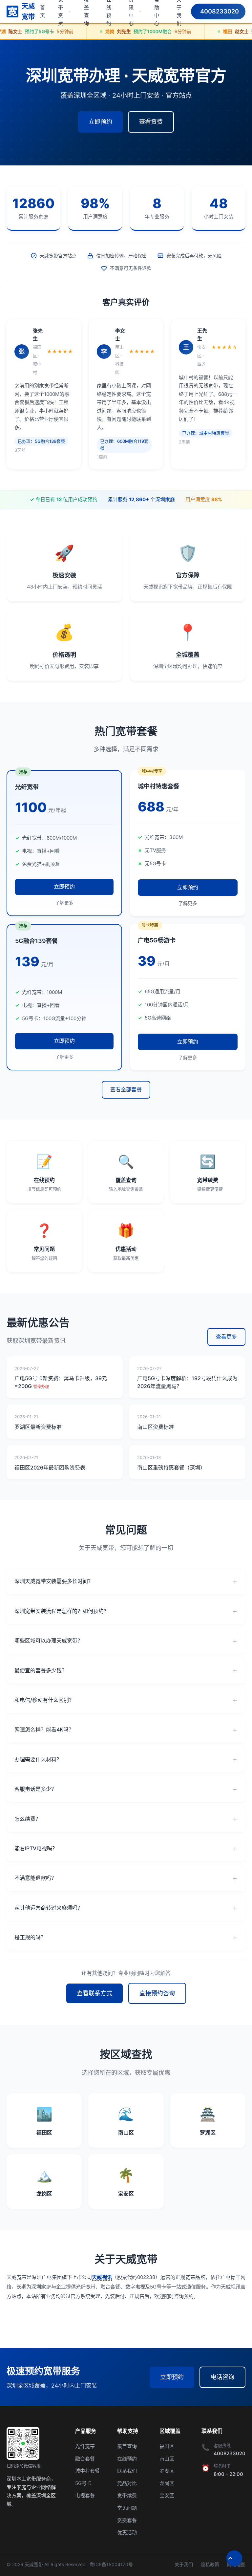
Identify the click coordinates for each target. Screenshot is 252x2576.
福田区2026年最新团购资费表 (50, 1468)
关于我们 (184, 2564)
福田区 (167, 2446)
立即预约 (100, 122)
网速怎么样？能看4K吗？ (44, 1729)
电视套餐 (85, 2495)
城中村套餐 (87, 2471)
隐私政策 (210, 2564)
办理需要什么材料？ (38, 1759)
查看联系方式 (94, 1993)
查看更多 (226, 1337)
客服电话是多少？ (35, 1789)
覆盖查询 (127, 2446)
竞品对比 (127, 2483)
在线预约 (127, 2459)
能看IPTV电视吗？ (36, 1848)
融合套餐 (85, 2459)
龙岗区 (167, 2483)
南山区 (167, 2459)
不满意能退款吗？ (35, 1878)
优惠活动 (127, 2533)
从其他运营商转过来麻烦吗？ (49, 1908)
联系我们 (127, 2471)
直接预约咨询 (157, 1993)
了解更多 (64, 902)
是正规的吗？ (30, 1937)
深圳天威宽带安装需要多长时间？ (54, 1581)
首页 (42, 11)
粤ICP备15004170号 (111, 2564)
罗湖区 (167, 2471)
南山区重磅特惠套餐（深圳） (171, 1468)
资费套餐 (127, 2520)
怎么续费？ (28, 1819)
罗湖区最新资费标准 (38, 1427)
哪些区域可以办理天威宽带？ (49, 1641)
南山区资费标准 (156, 1427)
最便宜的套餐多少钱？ (41, 1670)
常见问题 (127, 2508)
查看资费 (151, 122)
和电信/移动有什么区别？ (44, 1700)
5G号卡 (83, 2483)
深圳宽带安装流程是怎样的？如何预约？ (62, 1611)
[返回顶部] (234, 2558)
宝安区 (167, 2495)
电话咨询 (222, 2377)
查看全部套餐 (126, 1089)
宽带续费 (127, 2495)
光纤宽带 (85, 2446)
